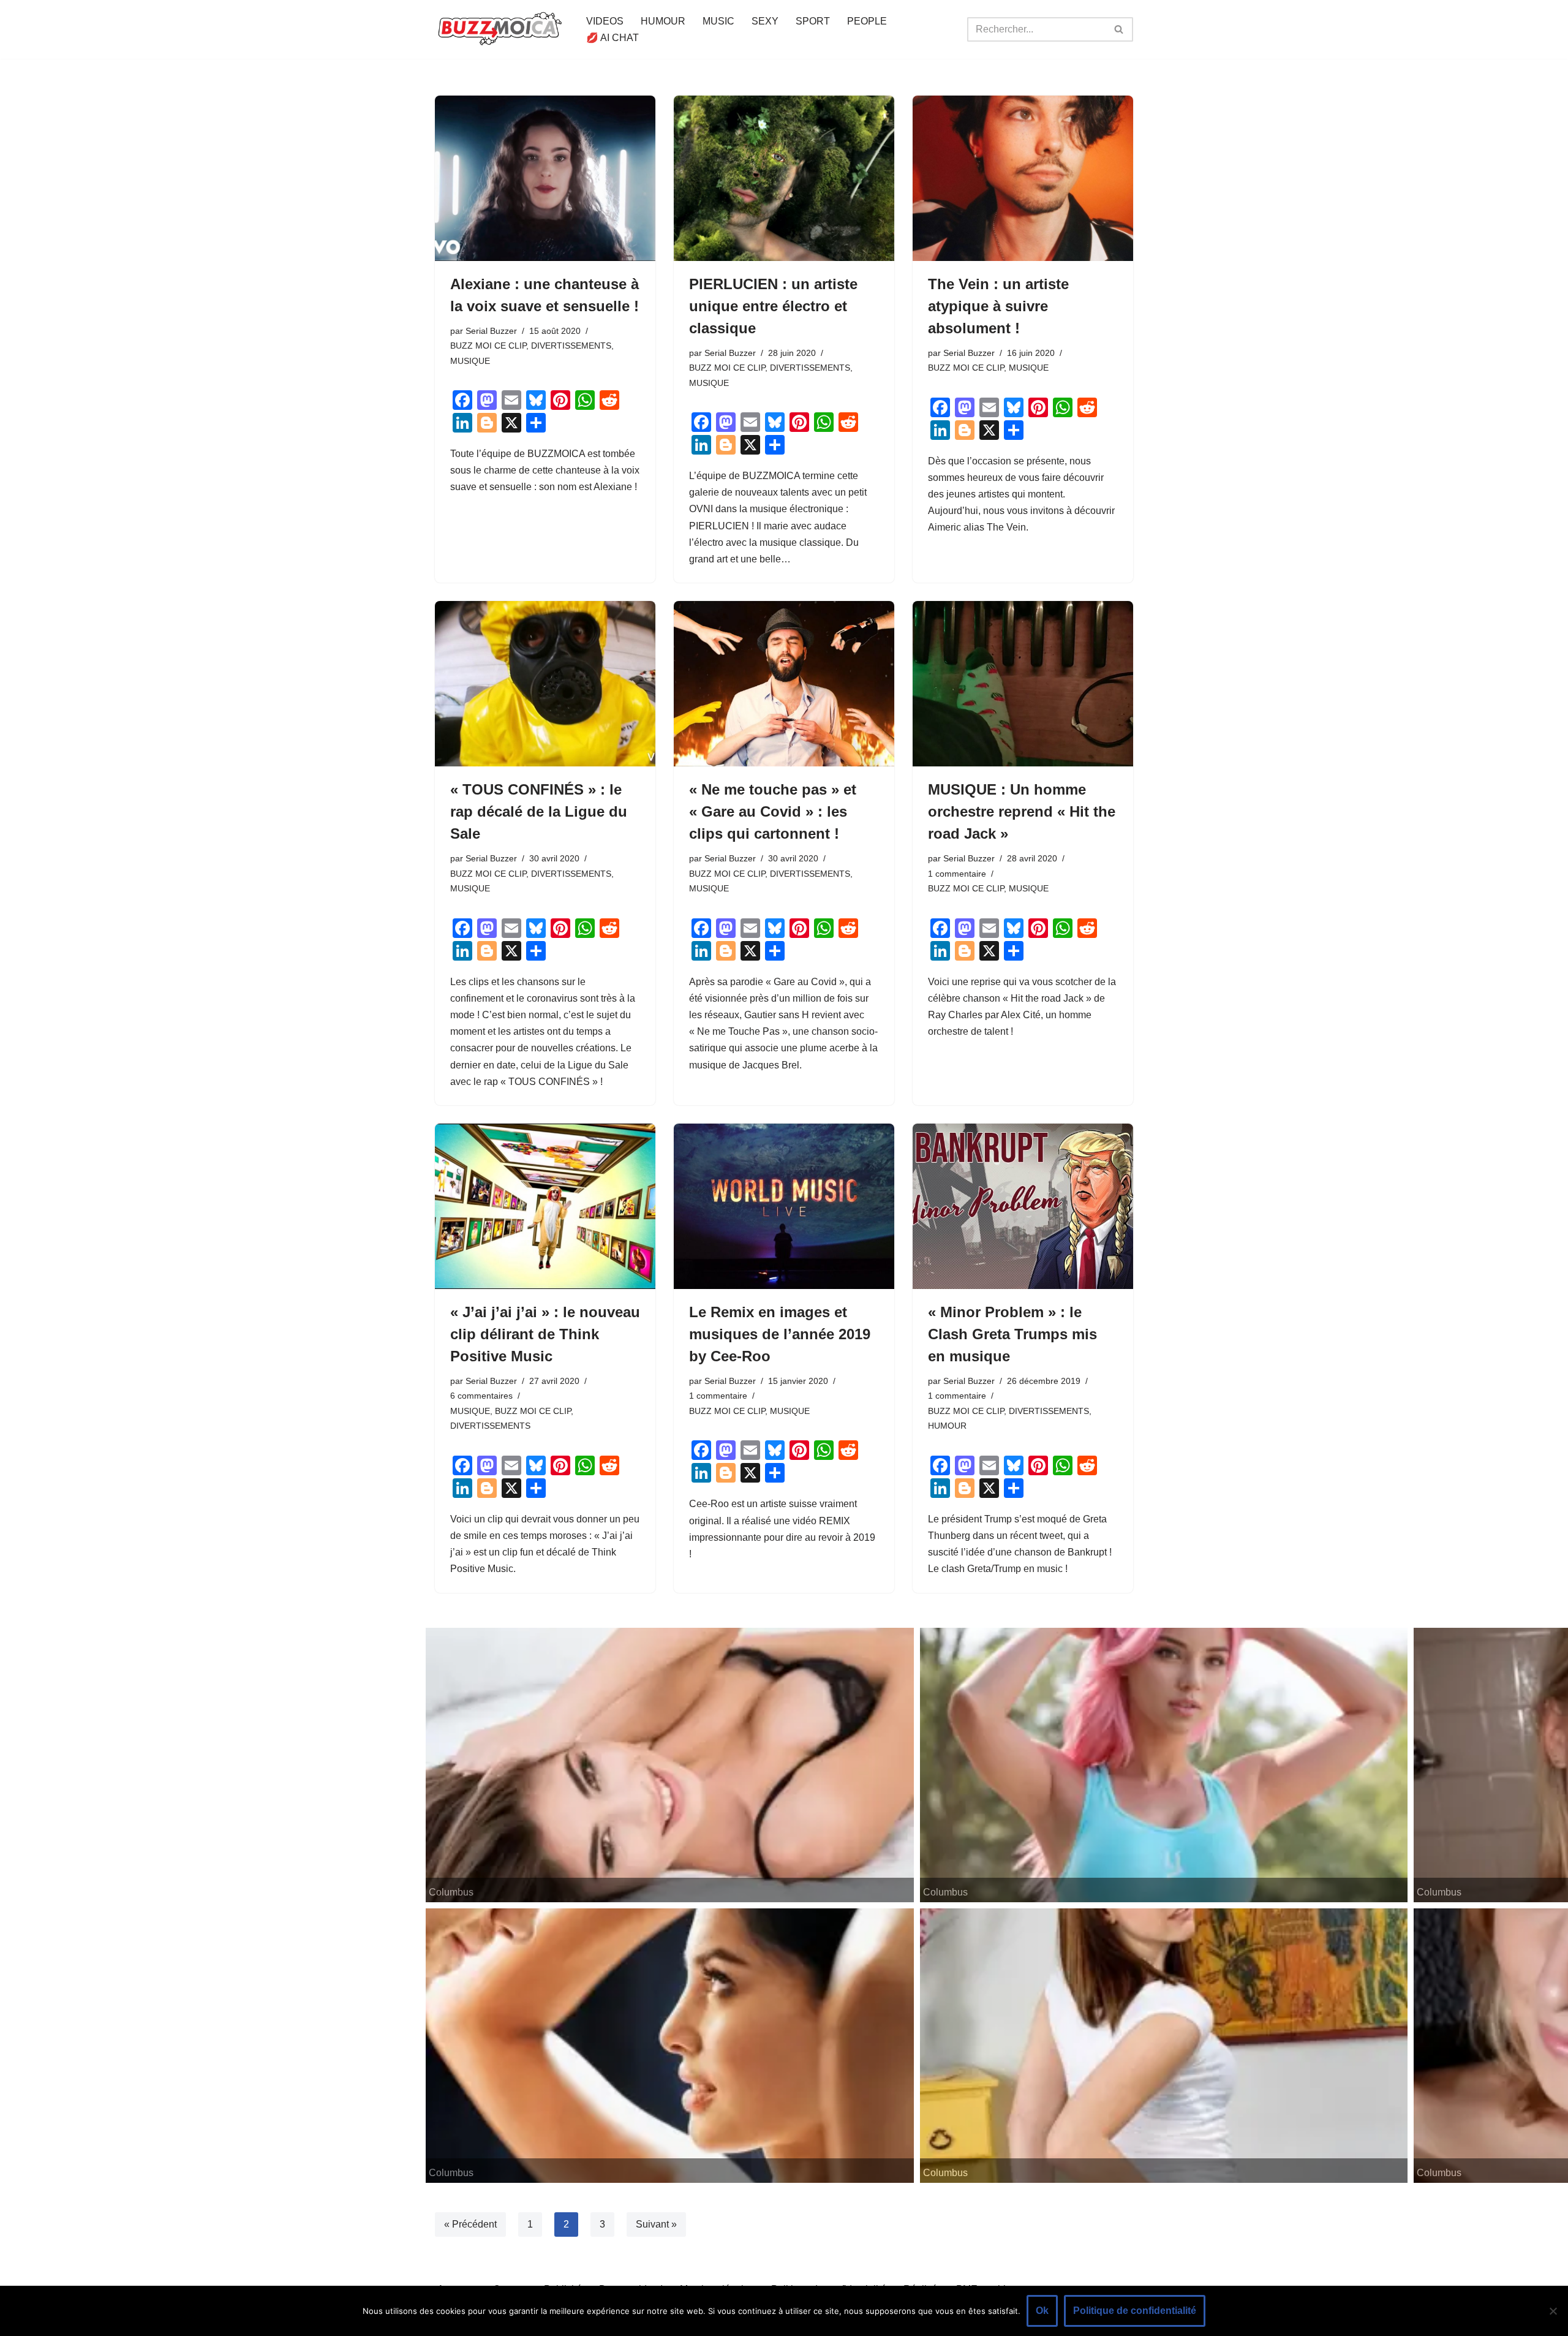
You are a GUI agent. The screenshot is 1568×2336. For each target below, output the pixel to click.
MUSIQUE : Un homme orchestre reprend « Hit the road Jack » (1022, 811)
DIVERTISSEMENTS (571, 346)
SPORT (813, 21)
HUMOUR (663, 21)
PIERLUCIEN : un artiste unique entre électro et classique (773, 306)
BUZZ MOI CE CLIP (488, 346)
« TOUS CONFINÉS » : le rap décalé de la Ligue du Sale (539, 811)
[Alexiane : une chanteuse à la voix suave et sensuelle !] (545, 178)
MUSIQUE (470, 361)
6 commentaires (481, 1396)
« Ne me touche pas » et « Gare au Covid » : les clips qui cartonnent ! (773, 811)
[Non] (1553, 2311)
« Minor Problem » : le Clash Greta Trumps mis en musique (1012, 1334)
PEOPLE (867, 21)
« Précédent (470, 2224)
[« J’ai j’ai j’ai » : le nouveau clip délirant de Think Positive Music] (545, 1206)
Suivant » (656, 2224)
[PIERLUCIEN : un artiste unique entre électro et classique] (784, 178)
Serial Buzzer (491, 331)
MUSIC (718, 21)
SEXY (765, 21)
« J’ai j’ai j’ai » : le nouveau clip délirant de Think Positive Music (545, 1334)
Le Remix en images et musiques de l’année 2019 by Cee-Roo (780, 1334)
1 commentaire (957, 874)
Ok (1042, 2311)
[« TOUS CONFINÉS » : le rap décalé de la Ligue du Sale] (545, 684)
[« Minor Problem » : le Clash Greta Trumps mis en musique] (1023, 1206)
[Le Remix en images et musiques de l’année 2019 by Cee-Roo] (784, 1206)
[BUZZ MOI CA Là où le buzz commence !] (500, 29)
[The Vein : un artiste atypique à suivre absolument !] (1023, 178)
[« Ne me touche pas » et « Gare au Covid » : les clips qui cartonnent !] (784, 684)
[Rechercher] (1119, 29)
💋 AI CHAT (612, 38)
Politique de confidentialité (1135, 2311)
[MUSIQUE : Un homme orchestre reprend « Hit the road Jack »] (1023, 684)
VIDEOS (605, 21)
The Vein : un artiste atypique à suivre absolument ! (998, 306)
